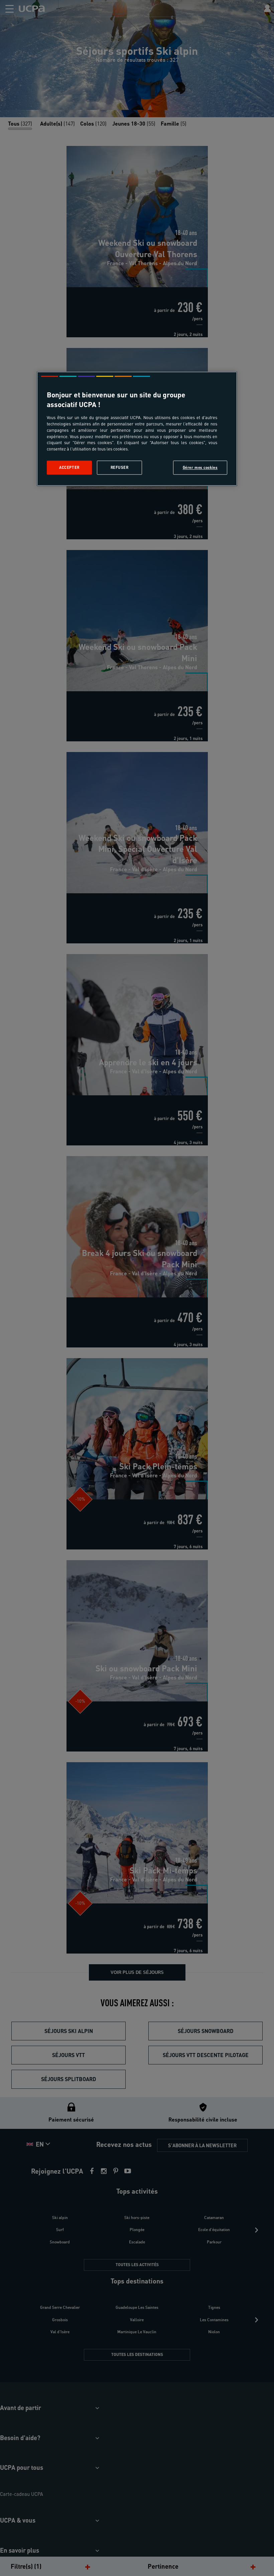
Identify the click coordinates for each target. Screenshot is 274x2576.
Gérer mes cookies (200, 468)
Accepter (69, 468)
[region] (137, 429)
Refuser (120, 468)
